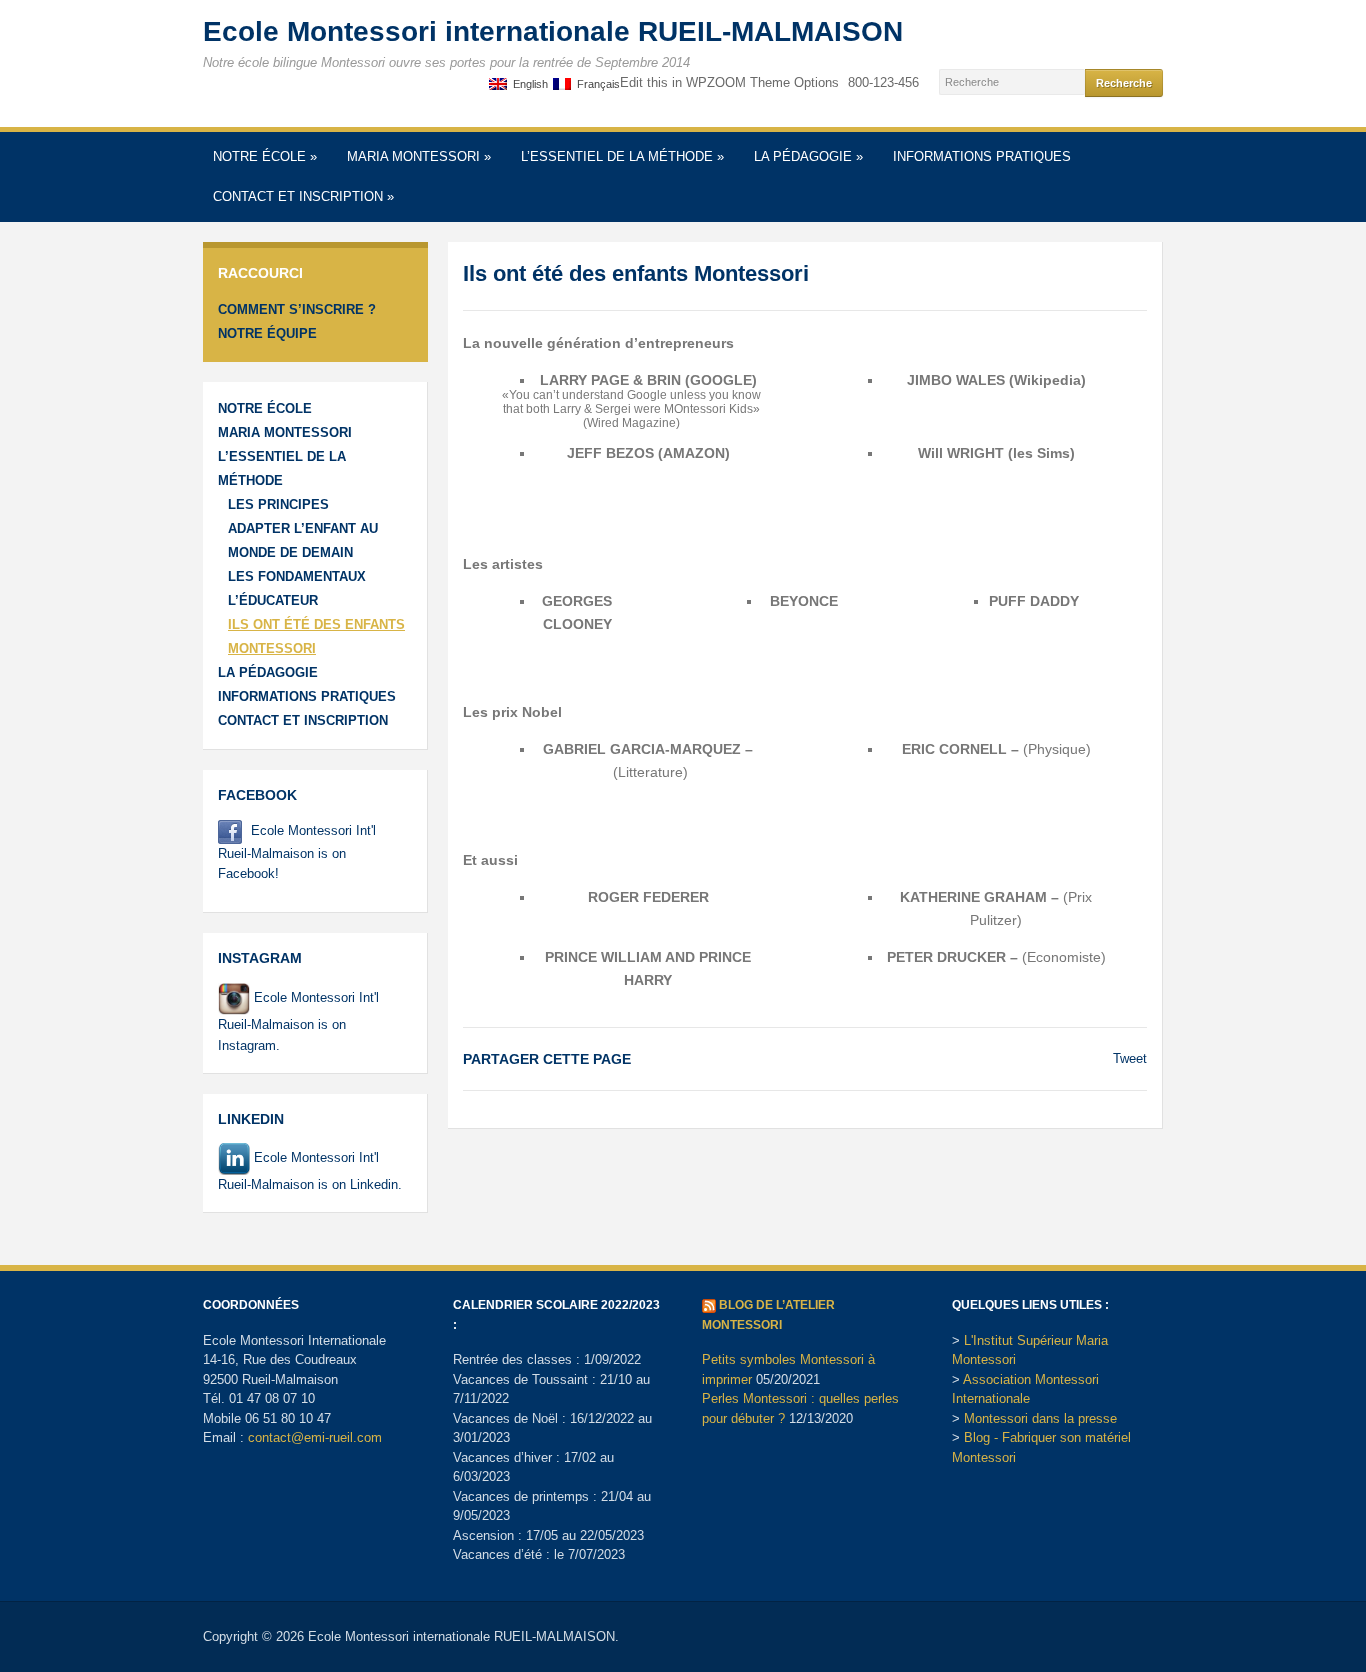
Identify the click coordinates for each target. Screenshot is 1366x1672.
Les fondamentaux (297, 576)
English (527, 84)
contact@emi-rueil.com (315, 1437)
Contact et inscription (303, 196)
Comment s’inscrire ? (297, 309)
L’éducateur (273, 600)
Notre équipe (267, 333)
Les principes (278, 504)
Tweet (1130, 1058)
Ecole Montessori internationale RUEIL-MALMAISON (553, 31)
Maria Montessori (419, 156)
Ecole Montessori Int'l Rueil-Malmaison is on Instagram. (298, 1021)
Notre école (265, 156)
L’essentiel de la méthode (622, 156)
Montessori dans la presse (1040, 1418)
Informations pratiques (982, 156)
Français (595, 84)
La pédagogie (808, 156)
